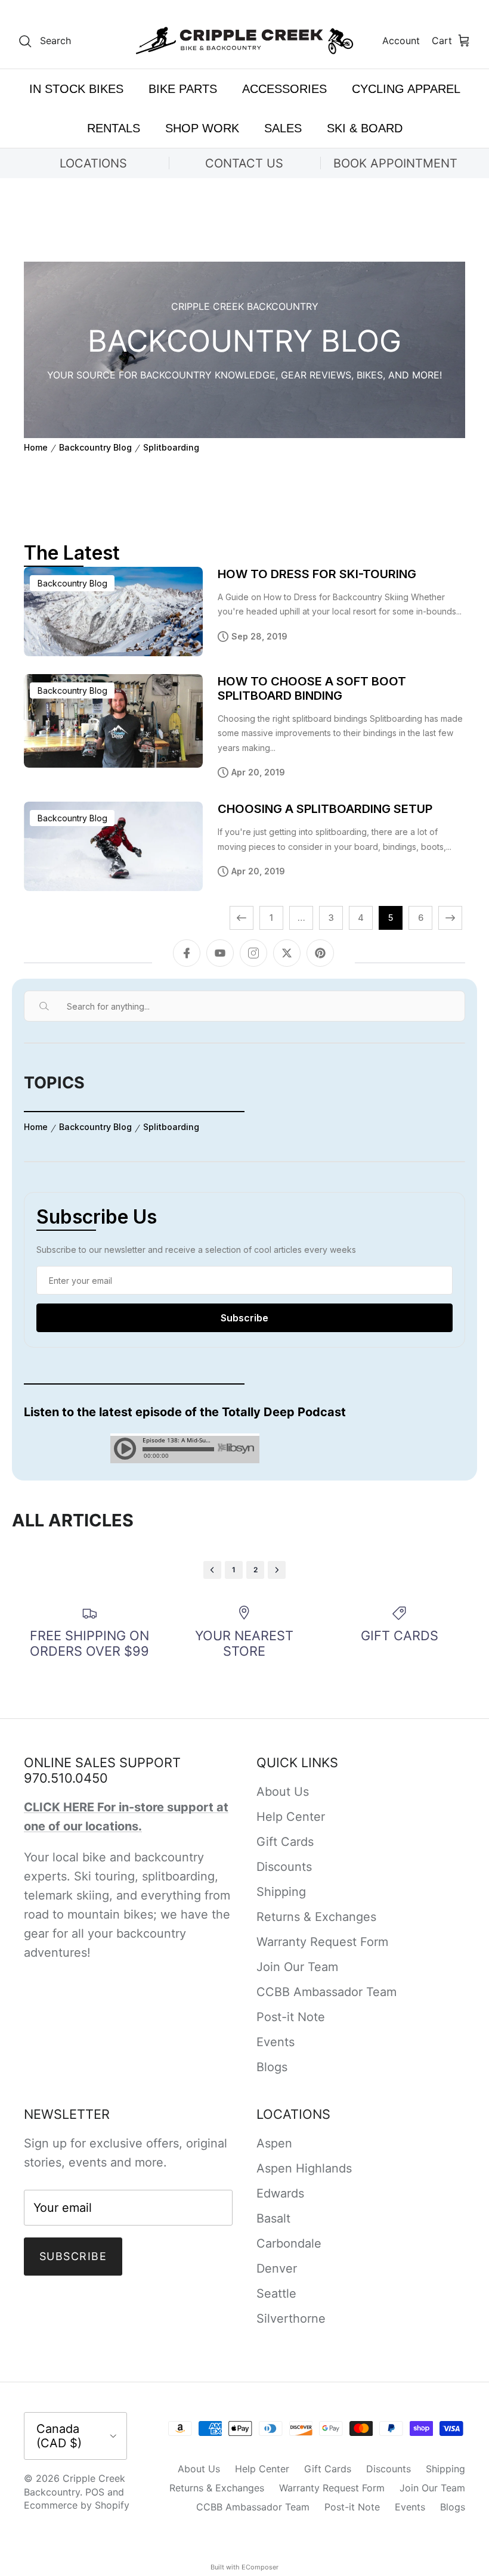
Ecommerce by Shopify (77, 2505)
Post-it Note (291, 2017)
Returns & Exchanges (316, 1917)
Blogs (272, 2067)
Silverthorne (291, 2319)
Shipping (281, 1892)
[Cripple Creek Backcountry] (245, 41)
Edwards (280, 2193)
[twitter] (287, 953)
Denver (277, 2268)
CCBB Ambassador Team (326, 1992)
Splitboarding (171, 448)
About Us (283, 1792)
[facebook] (187, 953)
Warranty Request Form (322, 1942)
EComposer (260, 2567)
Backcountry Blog (95, 448)
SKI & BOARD (365, 128)
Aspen (274, 2143)
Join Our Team (297, 1967)
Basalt (273, 2218)
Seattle (276, 2293)
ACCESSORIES (284, 89)
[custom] (320, 953)
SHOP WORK (202, 128)
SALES (283, 128)
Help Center (291, 1817)
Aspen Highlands (304, 2168)
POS (95, 2492)
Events (276, 2042)
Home (36, 448)
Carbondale (289, 2243)
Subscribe (73, 2256)
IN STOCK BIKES (76, 89)
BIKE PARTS (183, 89)
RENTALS (114, 128)
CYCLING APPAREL (406, 89)
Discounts (284, 1867)
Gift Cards (285, 1842)
